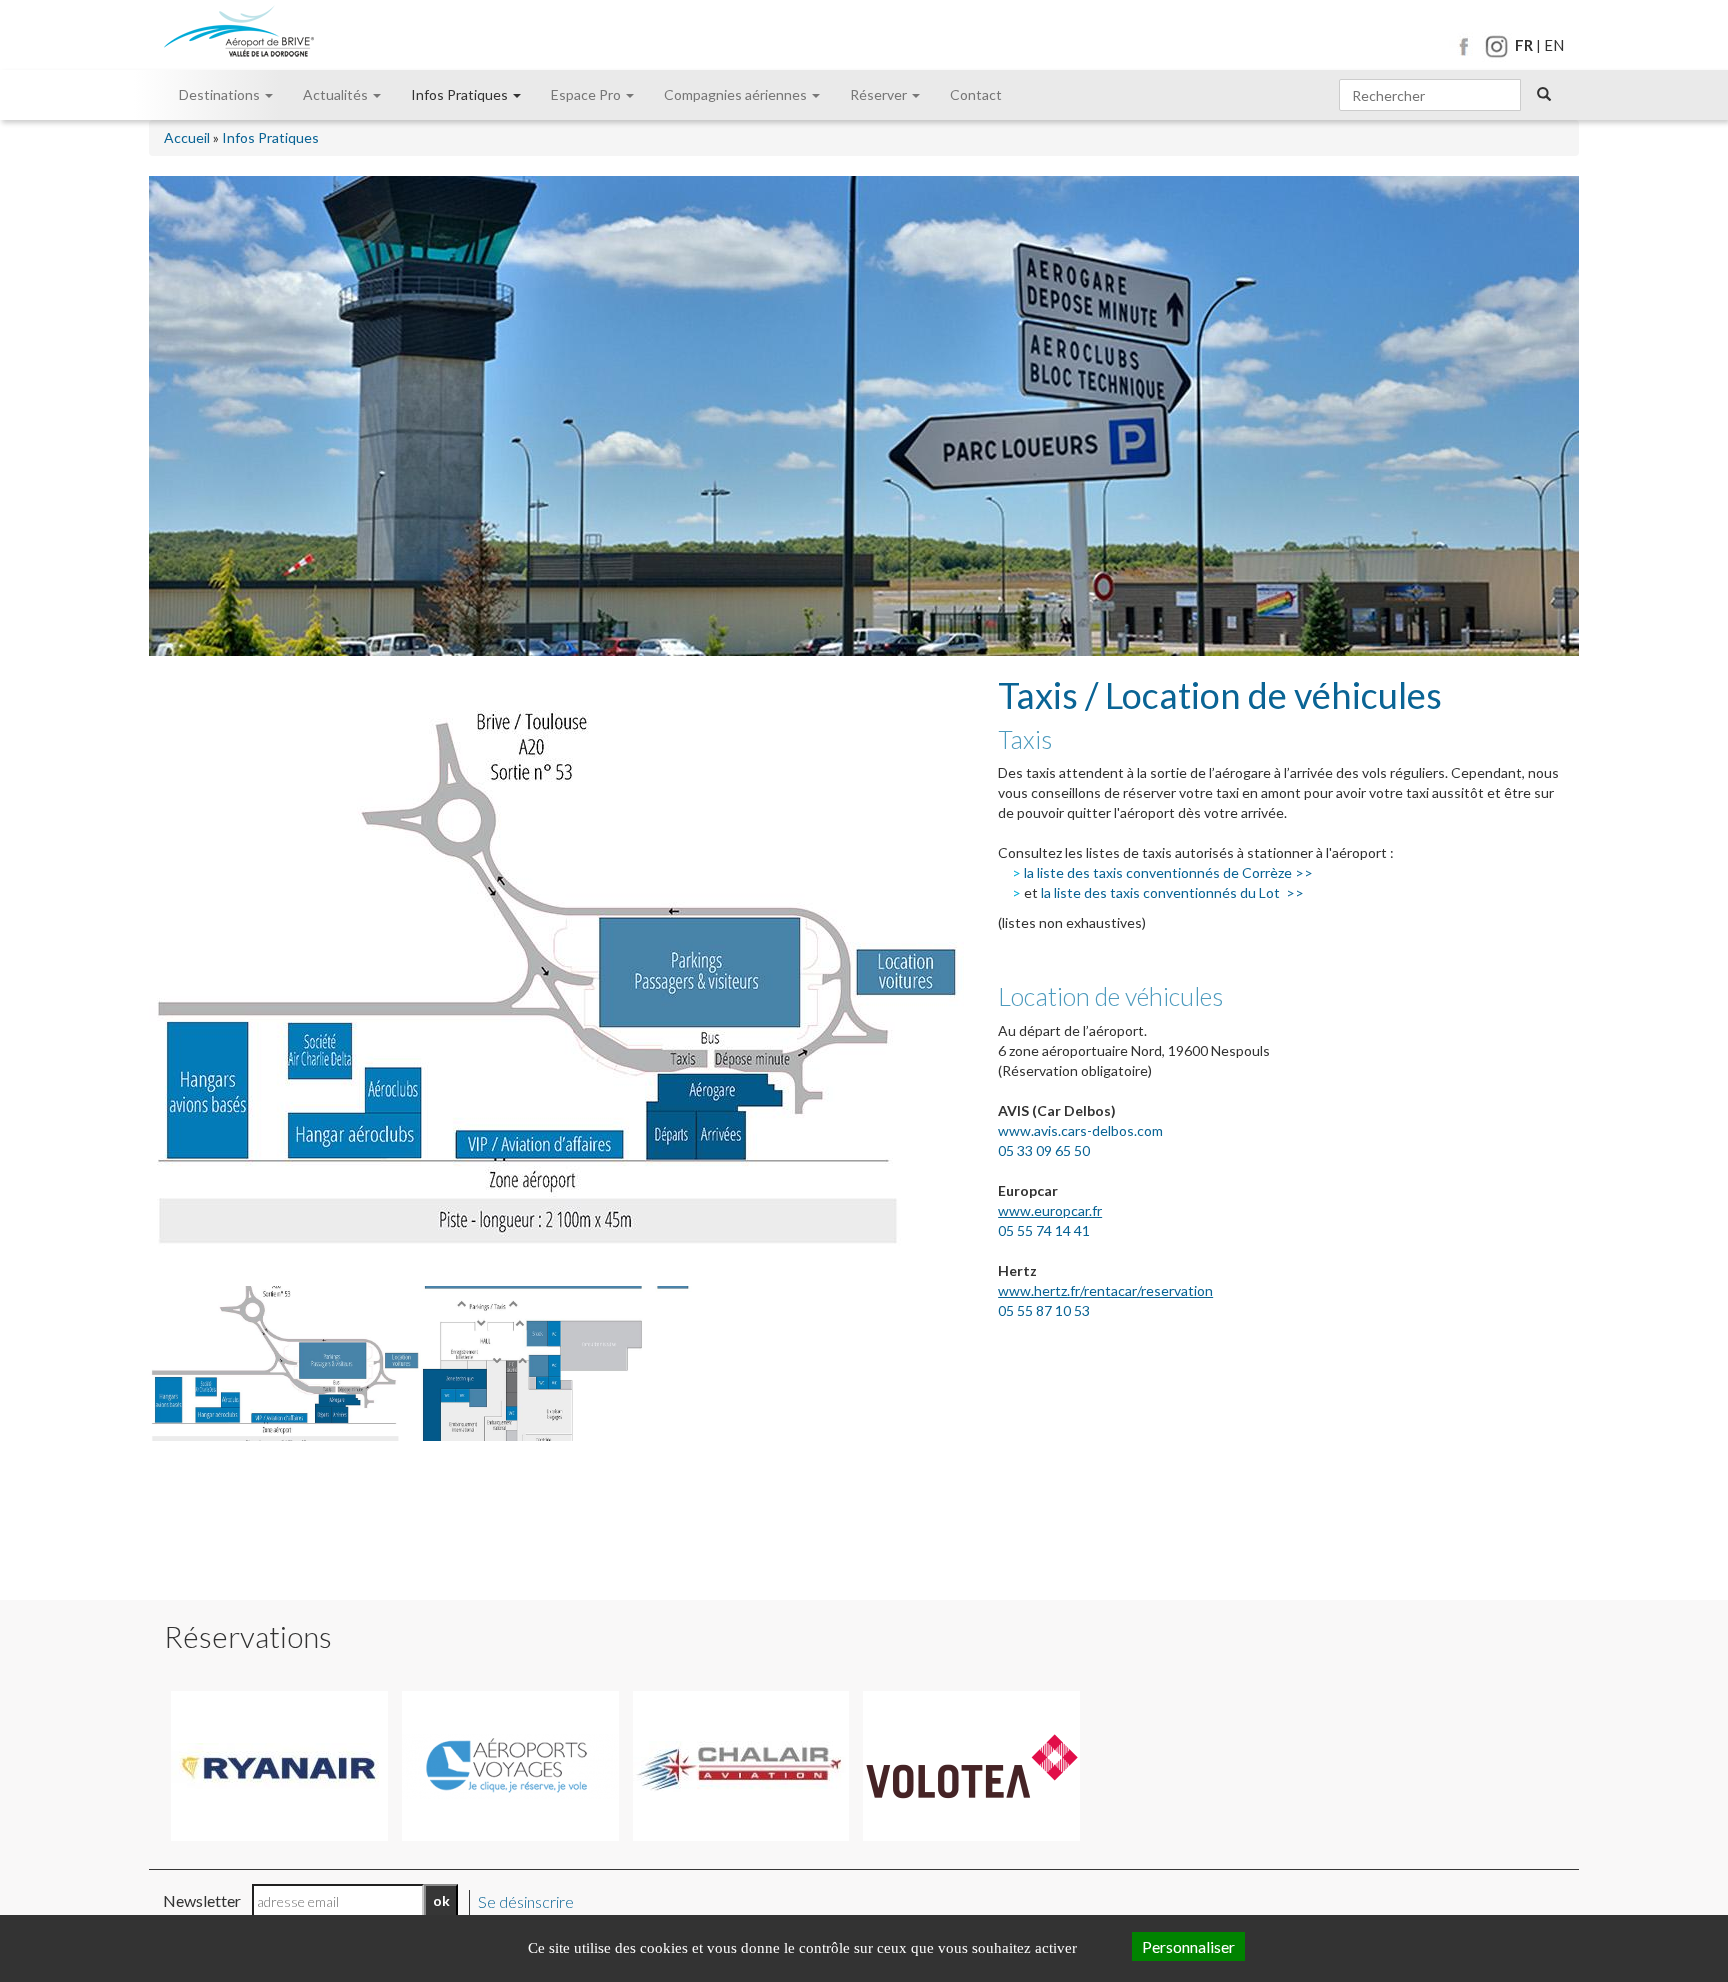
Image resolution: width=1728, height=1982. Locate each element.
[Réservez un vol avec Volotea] (971, 1766)
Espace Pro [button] (587, 94)
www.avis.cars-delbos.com (1080, 1130)
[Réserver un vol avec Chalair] (741, 1766)
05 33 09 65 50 (1047, 1150)
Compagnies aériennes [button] (737, 94)
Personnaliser (1188, 1946)
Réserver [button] (880, 94)
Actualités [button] (337, 94)
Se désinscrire (526, 1901)
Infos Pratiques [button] (461, 94)
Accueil (187, 137)
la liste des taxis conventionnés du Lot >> (1172, 892)
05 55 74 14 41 (1044, 1230)
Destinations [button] (221, 94)
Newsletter (202, 1900)
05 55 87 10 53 (1044, 1310)
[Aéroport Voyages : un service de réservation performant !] (510, 1766)
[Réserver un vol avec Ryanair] (279, 1766)
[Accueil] (239, 33)
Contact (976, 94)
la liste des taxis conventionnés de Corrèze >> (1168, 872)
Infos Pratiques (270, 137)
